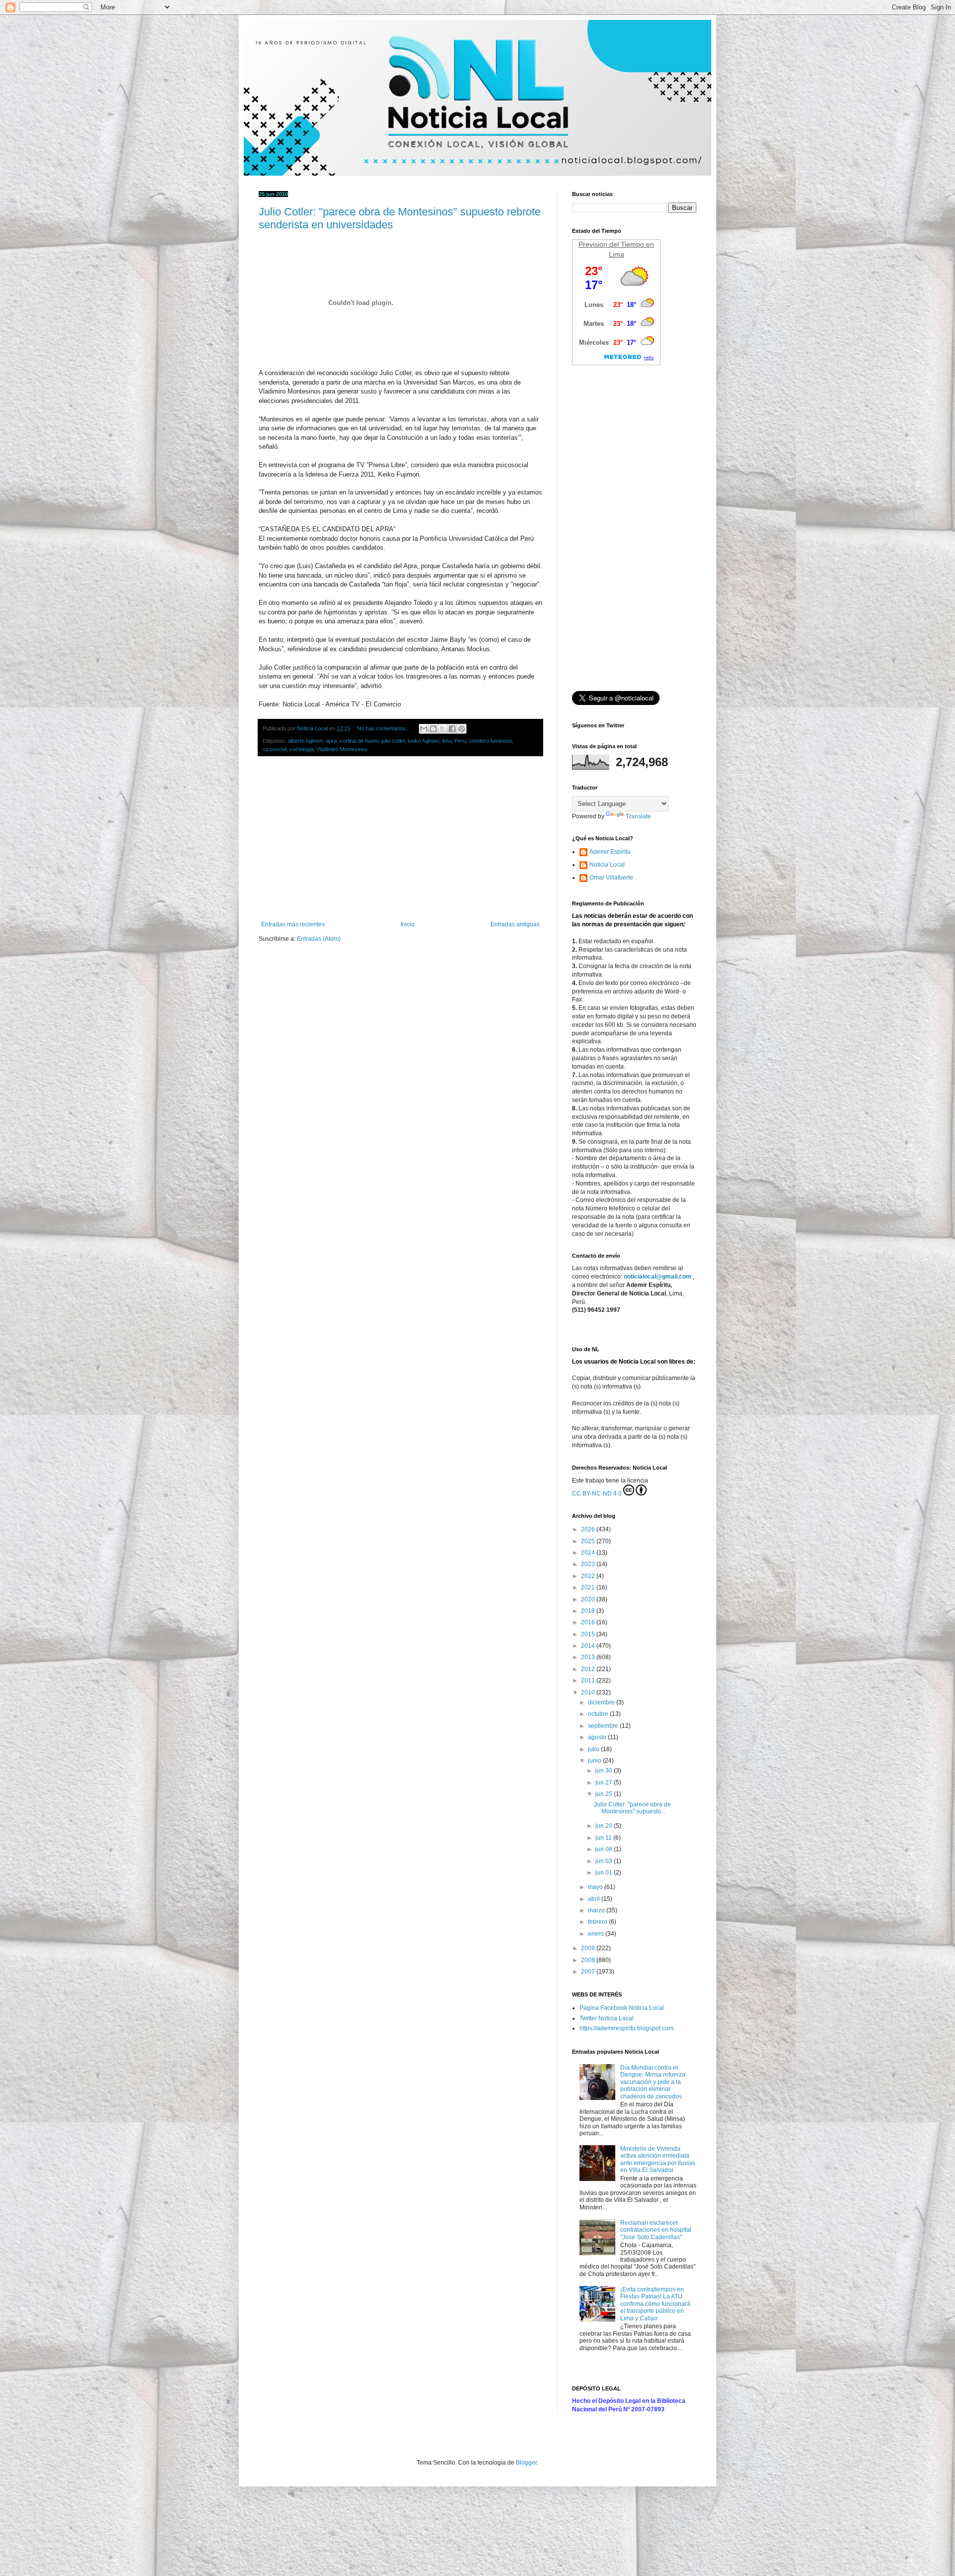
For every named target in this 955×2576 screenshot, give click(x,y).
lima (447, 741)
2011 (589, 1681)
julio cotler (393, 741)
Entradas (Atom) (319, 939)
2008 (589, 1960)
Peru (460, 741)
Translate (638, 816)
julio (594, 1749)
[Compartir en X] (443, 729)
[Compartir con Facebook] (452, 729)
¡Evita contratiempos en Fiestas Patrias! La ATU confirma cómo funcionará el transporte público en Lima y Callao (655, 2304)
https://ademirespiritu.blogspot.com (626, 2028)
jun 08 (605, 1849)
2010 (589, 1692)
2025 (589, 1541)
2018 (589, 1611)
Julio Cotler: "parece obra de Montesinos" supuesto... (632, 1808)
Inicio (408, 924)
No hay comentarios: (383, 728)
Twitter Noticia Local (607, 2018)
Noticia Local (607, 865)
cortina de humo (359, 741)
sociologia (301, 749)
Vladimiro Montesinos (342, 749)
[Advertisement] (400, 839)
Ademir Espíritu (610, 852)
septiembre (604, 1726)
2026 (589, 1529)
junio (595, 1761)
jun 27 (605, 1783)
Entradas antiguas (515, 924)
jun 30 (605, 1771)
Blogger (526, 2463)
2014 (589, 1646)
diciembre (602, 1702)
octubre (599, 1714)
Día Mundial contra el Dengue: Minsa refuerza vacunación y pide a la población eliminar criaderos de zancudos (653, 2082)
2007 (589, 1972)
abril (595, 1899)
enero (597, 1934)
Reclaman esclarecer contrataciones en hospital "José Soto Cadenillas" (656, 2230)
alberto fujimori (305, 741)
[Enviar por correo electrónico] (424, 729)
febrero (598, 1922)
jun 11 (604, 1838)
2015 (589, 1634)
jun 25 (605, 1794)
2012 (589, 1669)
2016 (589, 1622)
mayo (596, 1887)
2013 (589, 1657)
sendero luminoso (490, 741)
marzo (597, 1910)
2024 (589, 1553)
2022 (589, 1576)
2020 (589, 1599)
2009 (589, 1948)
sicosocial (275, 749)
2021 (589, 1587)
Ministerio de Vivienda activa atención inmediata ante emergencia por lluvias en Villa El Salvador (658, 2159)
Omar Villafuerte (611, 878)
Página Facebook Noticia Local (622, 2008)
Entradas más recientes (293, 924)
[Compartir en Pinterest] (462, 729)
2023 (589, 1564)
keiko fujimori (424, 741)
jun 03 (605, 1861)
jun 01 (605, 1873)
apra (331, 741)
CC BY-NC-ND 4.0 (597, 1493)
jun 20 (605, 1826)
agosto (598, 1737)
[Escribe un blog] (433, 729)
